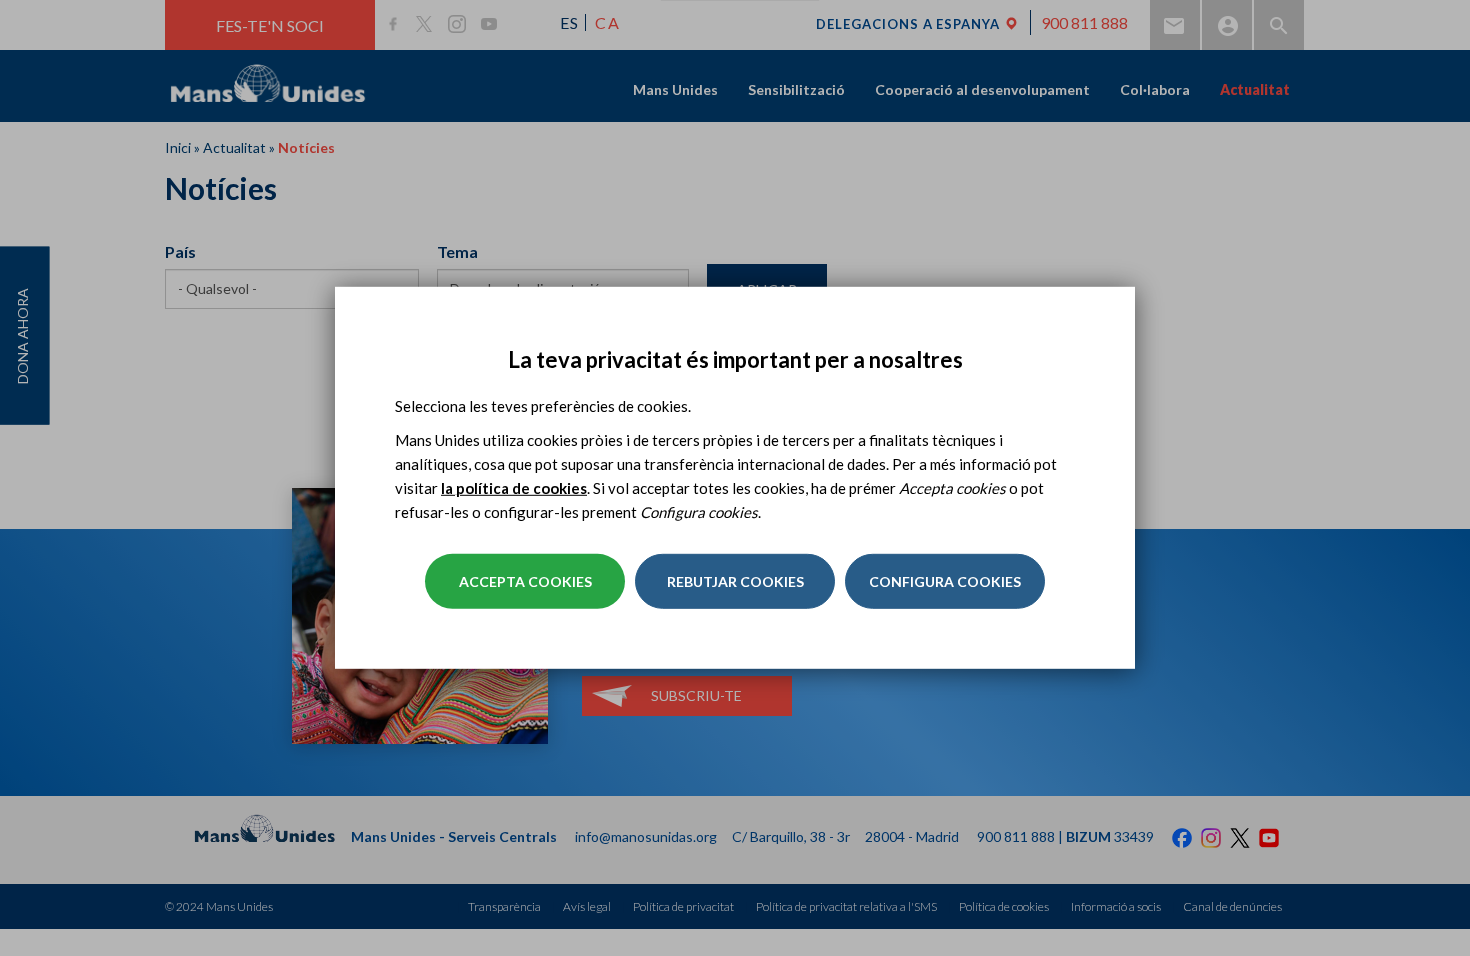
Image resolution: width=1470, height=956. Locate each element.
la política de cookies (514, 488)
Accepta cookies (525, 581)
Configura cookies (945, 581)
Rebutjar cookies (735, 581)
